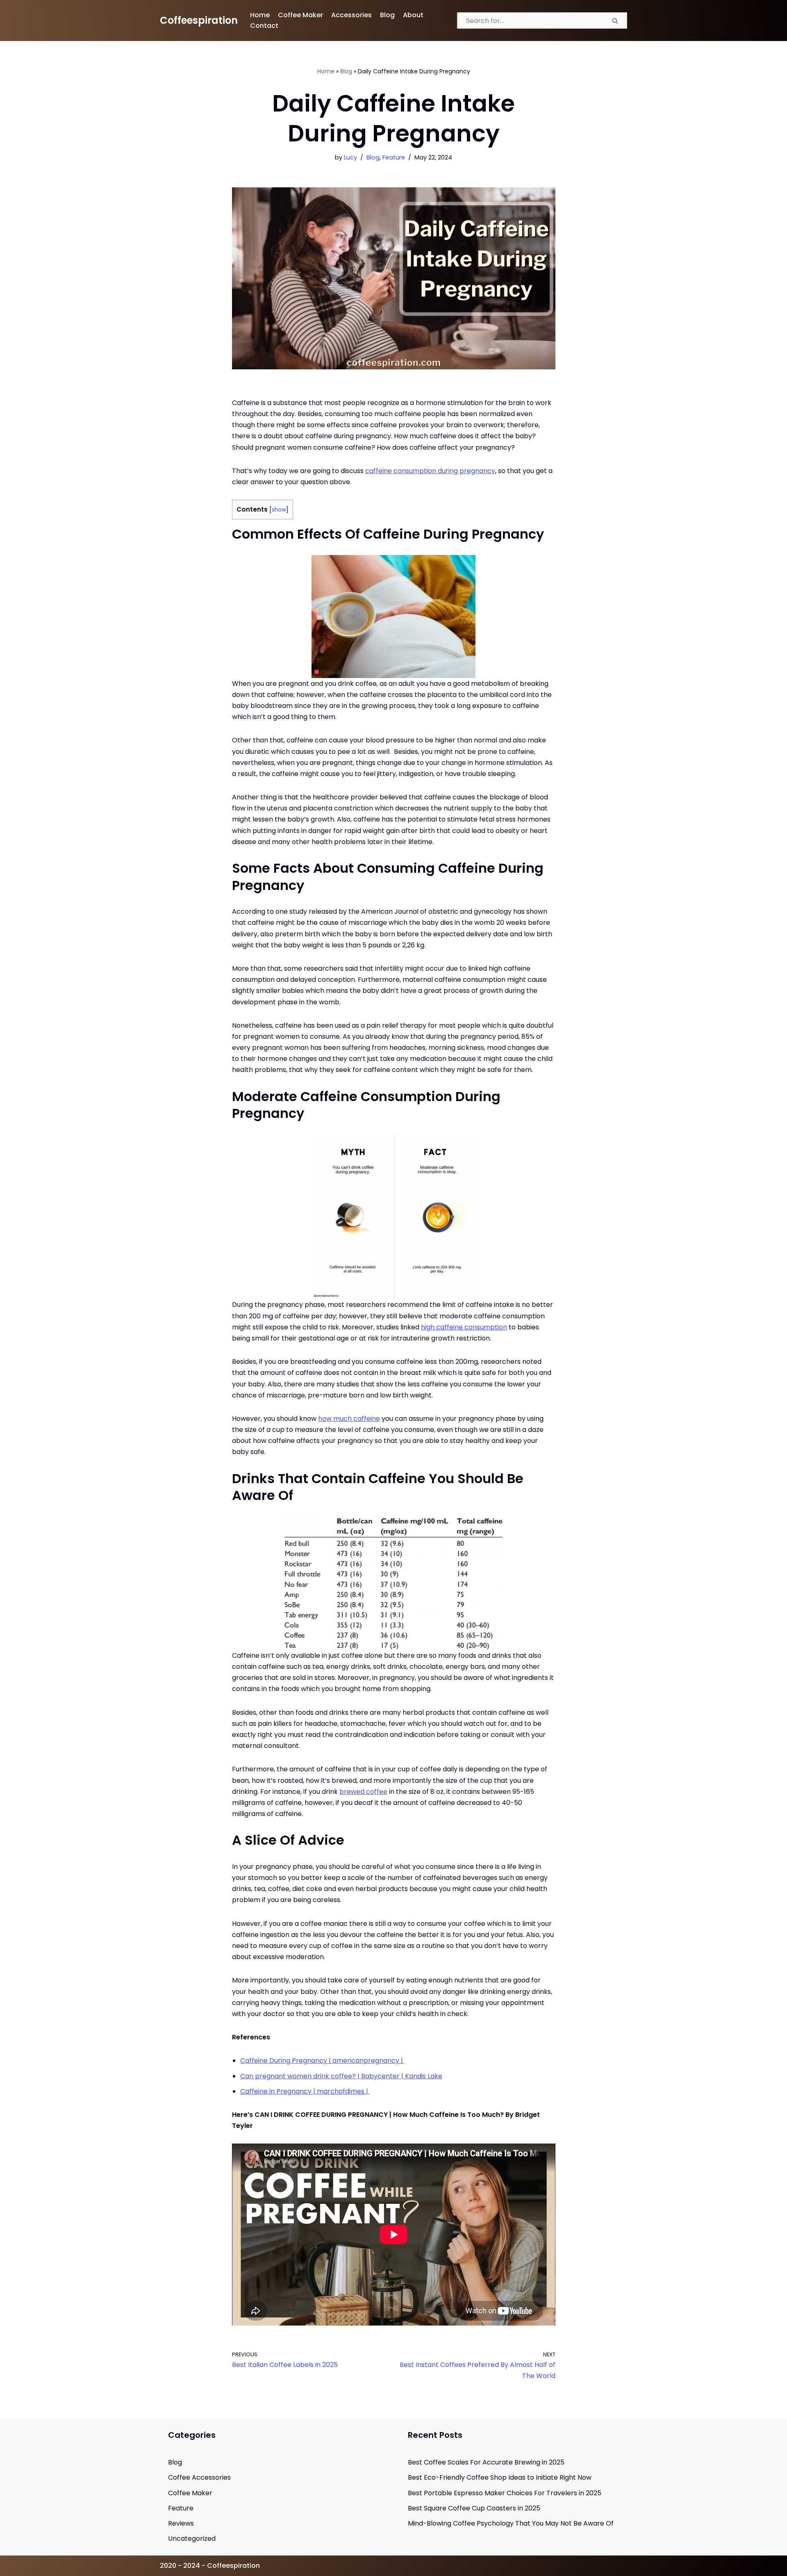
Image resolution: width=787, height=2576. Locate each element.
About (413, 15)
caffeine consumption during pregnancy (430, 471)
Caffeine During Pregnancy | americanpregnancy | (322, 2061)
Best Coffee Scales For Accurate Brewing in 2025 (486, 2462)
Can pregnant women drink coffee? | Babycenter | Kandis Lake (341, 2076)
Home (260, 15)
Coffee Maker (300, 15)
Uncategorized (192, 2538)
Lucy (350, 157)
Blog (387, 15)
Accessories (351, 15)
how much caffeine (349, 1419)
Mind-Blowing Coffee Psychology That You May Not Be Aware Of (511, 2523)
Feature (394, 157)
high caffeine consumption (464, 1327)
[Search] (616, 20)
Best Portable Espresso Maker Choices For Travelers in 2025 (505, 2493)
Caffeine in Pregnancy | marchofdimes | (305, 2091)
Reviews (181, 2523)
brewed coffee (363, 1792)
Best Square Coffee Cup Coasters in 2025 (474, 2508)
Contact (264, 26)
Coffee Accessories (199, 2477)
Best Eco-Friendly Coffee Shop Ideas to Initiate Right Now (500, 2477)
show (279, 510)
